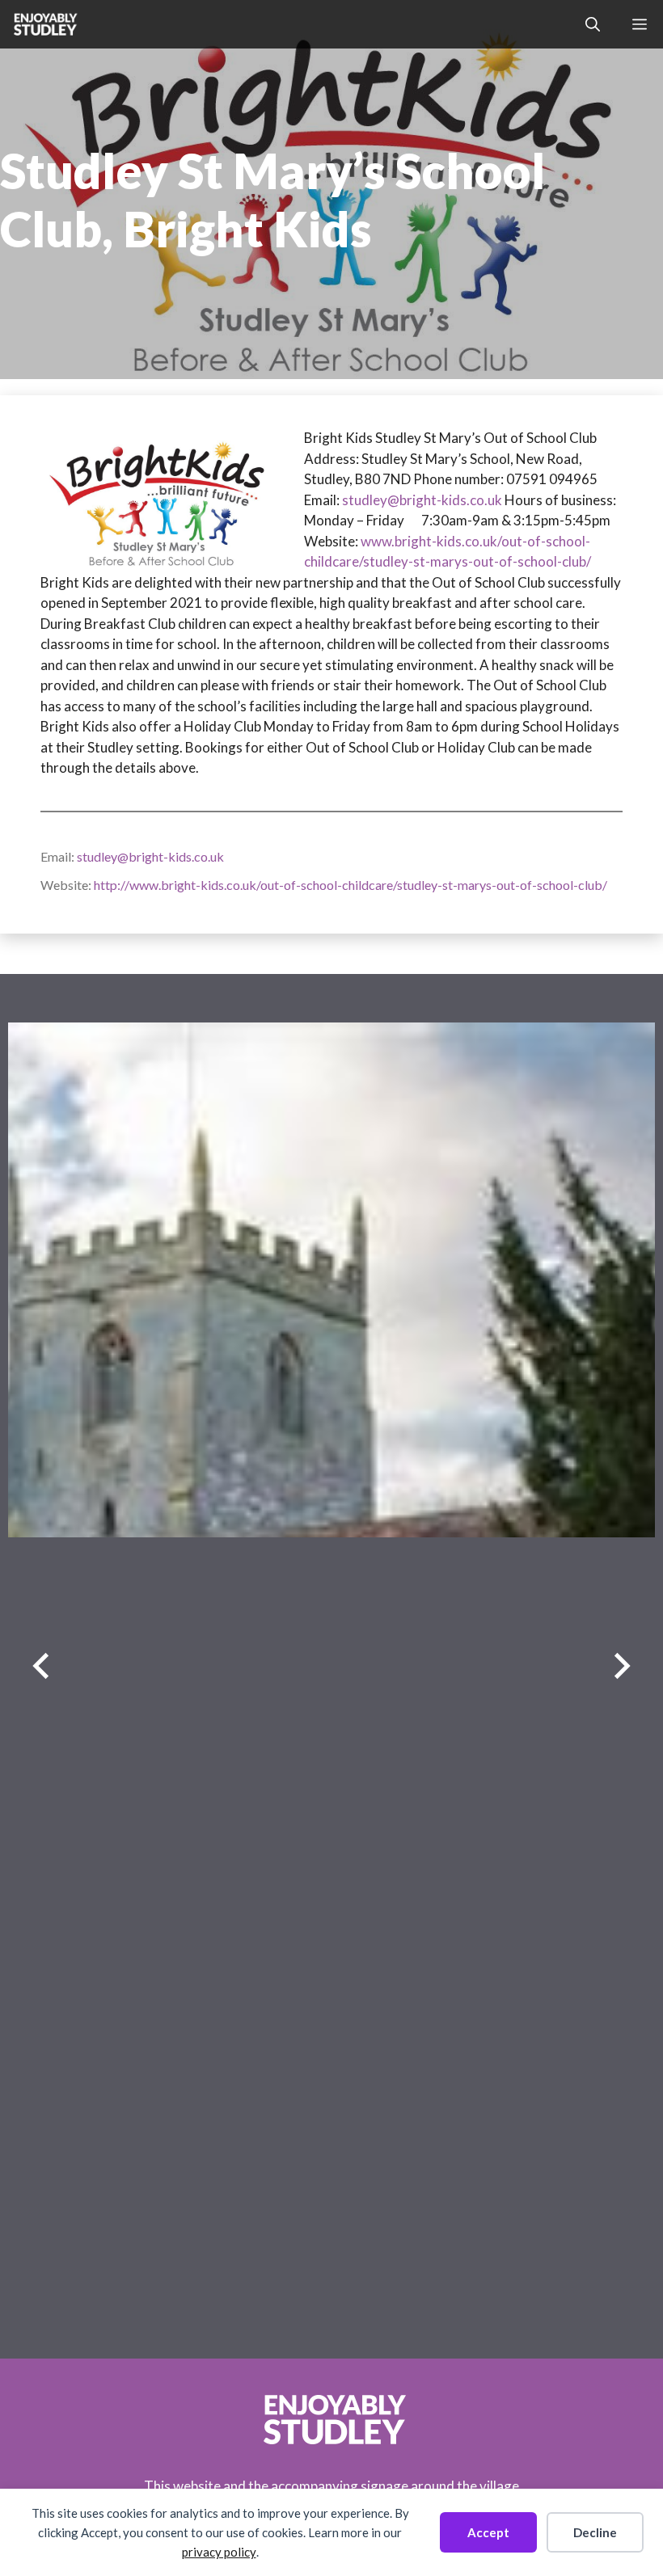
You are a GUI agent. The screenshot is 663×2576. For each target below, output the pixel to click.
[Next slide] (622, 1666)
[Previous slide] (41, 1666)
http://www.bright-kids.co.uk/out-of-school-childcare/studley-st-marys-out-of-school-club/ (351, 885)
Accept (488, 2532)
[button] (593, 24)
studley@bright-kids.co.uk (422, 500)
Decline (595, 2532)
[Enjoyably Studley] (44, 24)
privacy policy (219, 2552)
